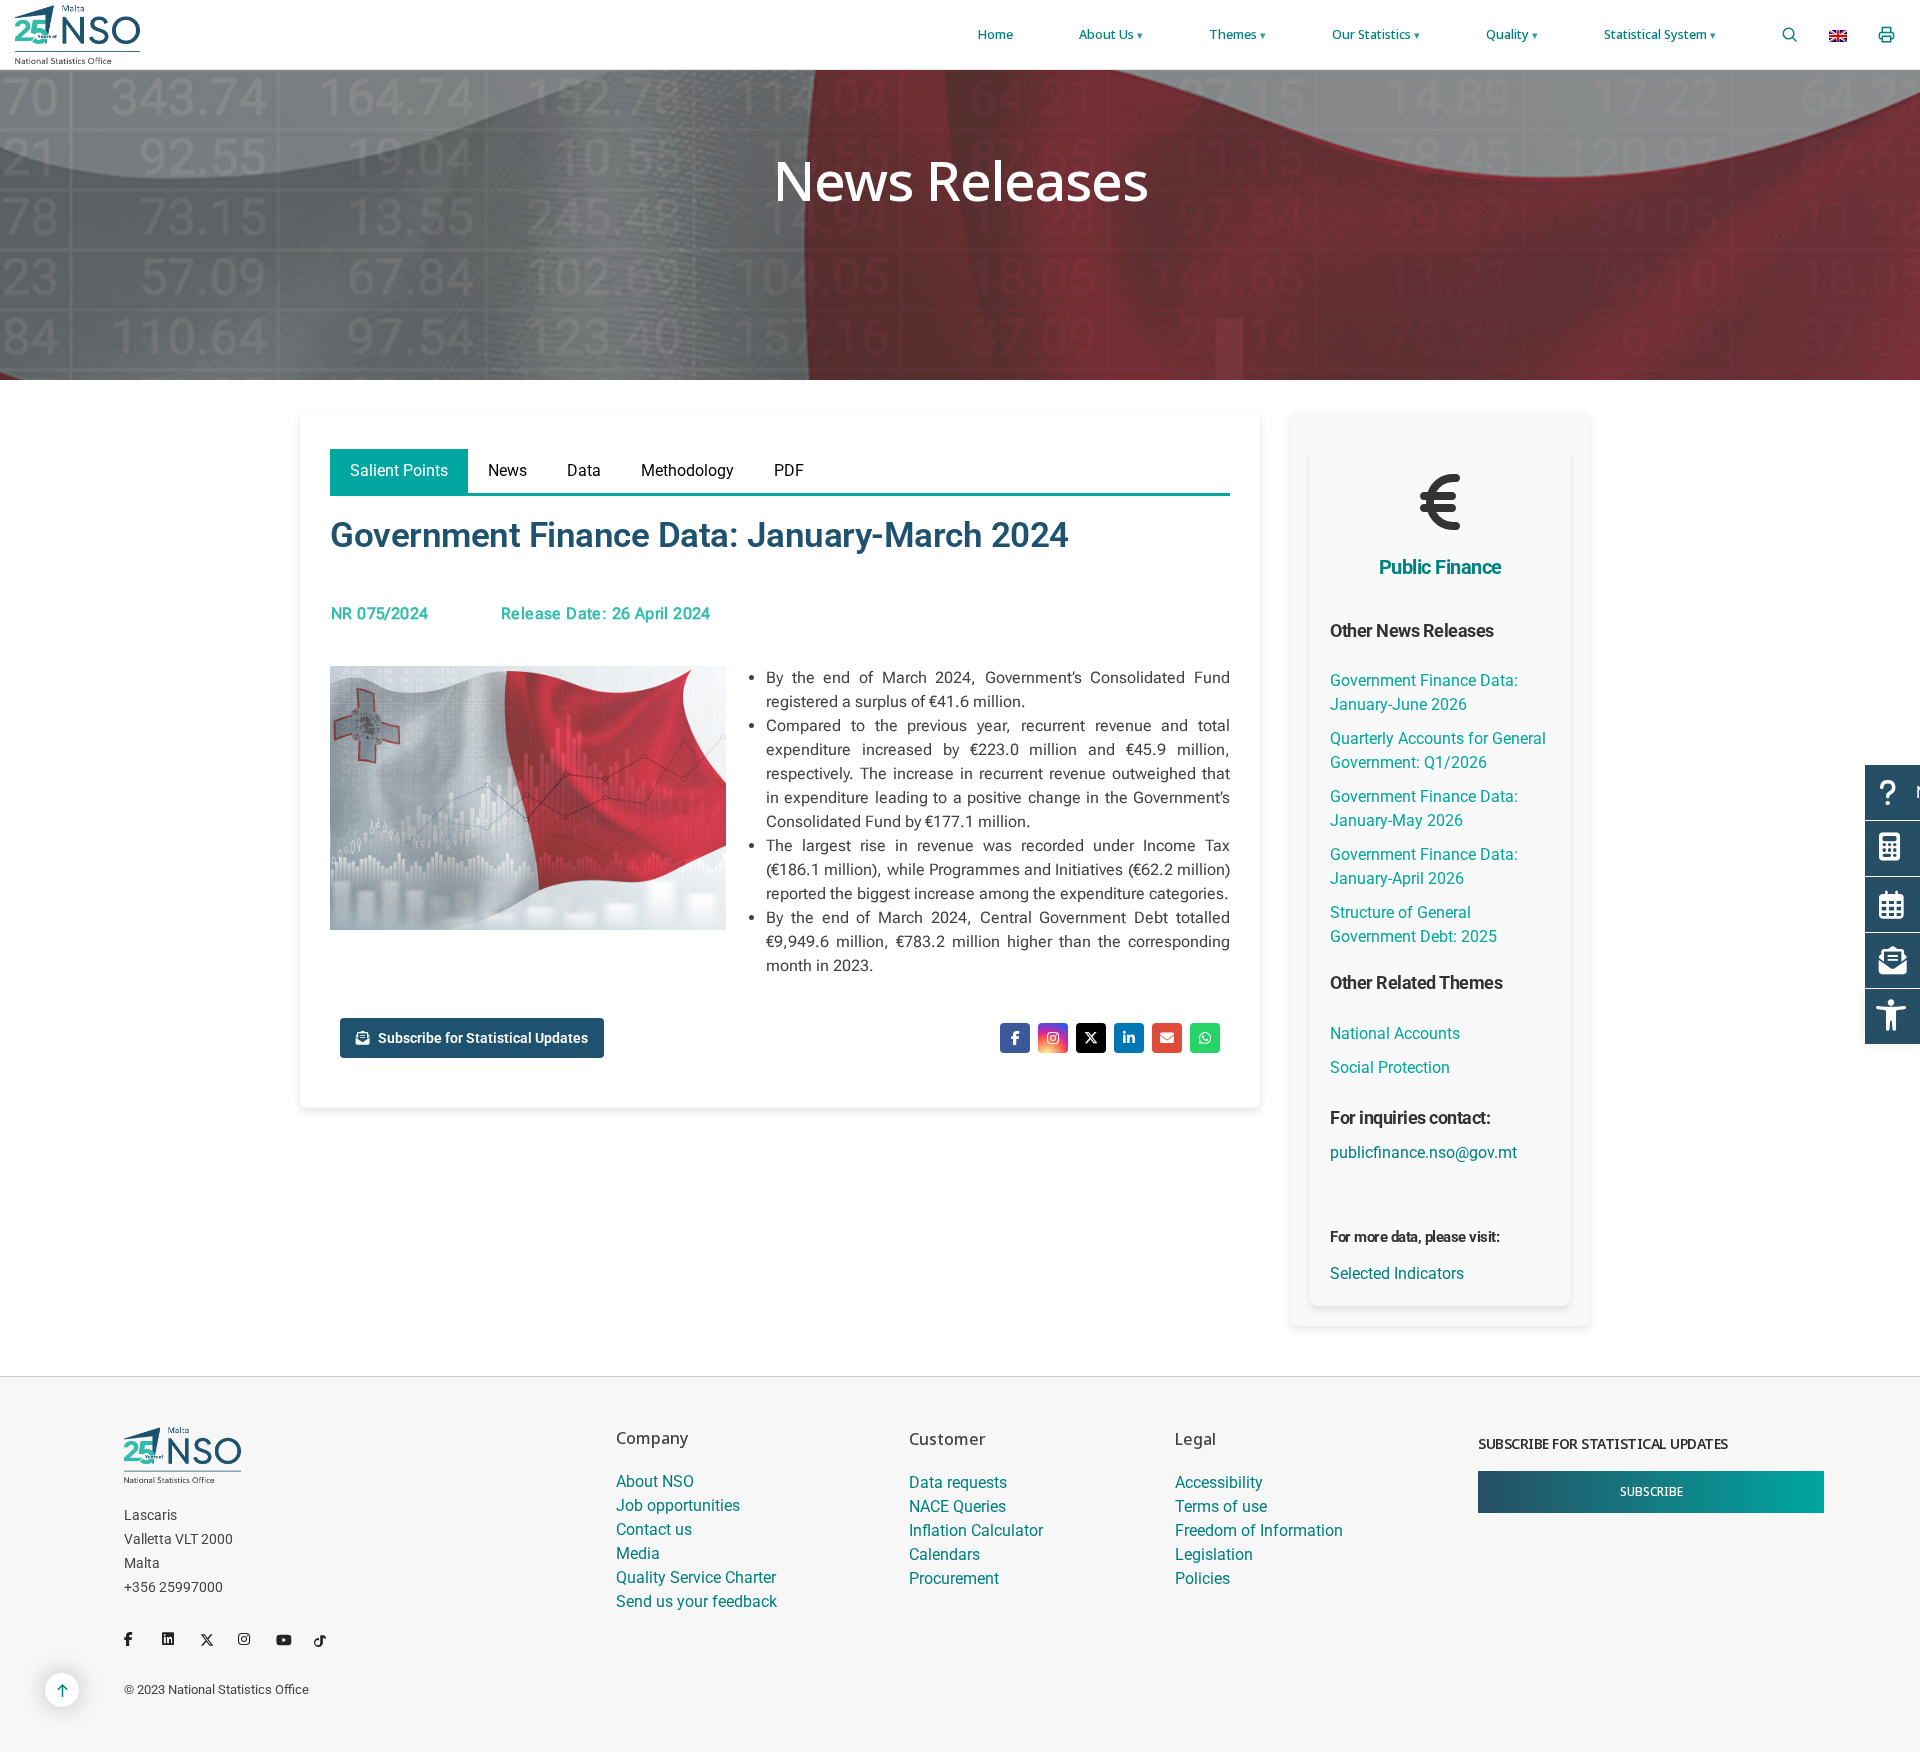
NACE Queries (957, 1506)
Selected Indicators (1397, 1273)
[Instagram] (253, 1639)
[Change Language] (1838, 35)
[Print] (1886, 35)
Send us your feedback (696, 1601)
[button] (1892, 1016)
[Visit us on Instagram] (1053, 1038)
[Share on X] (1091, 1038)
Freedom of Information (1259, 1530)
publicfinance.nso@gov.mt (1423, 1152)
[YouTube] (291, 1639)
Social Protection (1390, 1067)
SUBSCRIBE (1651, 1491)
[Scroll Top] (62, 1690)
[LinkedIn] (177, 1639)
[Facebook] (139, 1639)
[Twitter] (215, 1639)
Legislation (1214, 1554)
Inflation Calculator (976, 1530)
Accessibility (1219, 1482)
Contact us (654, 1529)
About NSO (655, 1481)
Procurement (954, 1578)
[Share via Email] (1167, 1038)
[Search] (1789, 35)
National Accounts (1395, 1033)
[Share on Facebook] (1015, 1038)
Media (638, 1553)
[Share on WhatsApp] (1205, 1038)
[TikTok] (329, 1639)
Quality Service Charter (696, 1577)
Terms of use (1221, 1506)
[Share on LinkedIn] (1129, 1038)
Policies (1202, 1578)
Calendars (944, 1554)
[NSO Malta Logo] (77, 34)
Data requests (958, 1482)
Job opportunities (678, 1505)
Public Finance (1440, 567)
